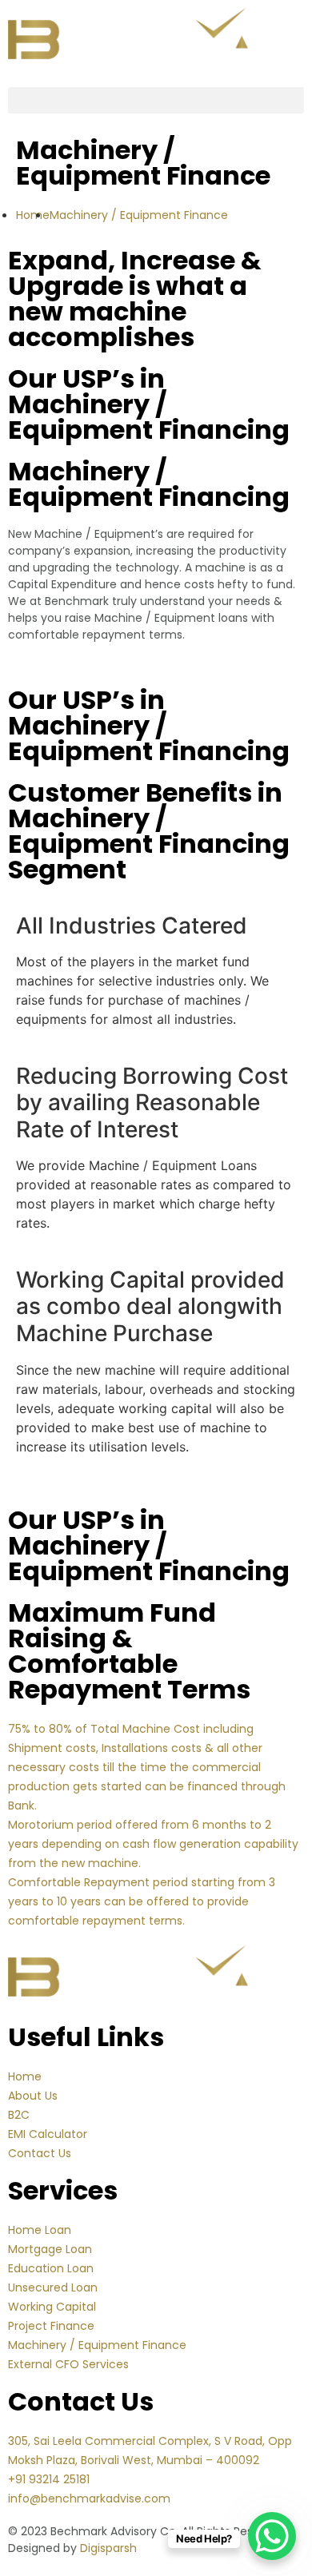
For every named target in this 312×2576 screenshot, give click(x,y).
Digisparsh (108, 2548)
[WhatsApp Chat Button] (272, 2536)
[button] (156, 100)
